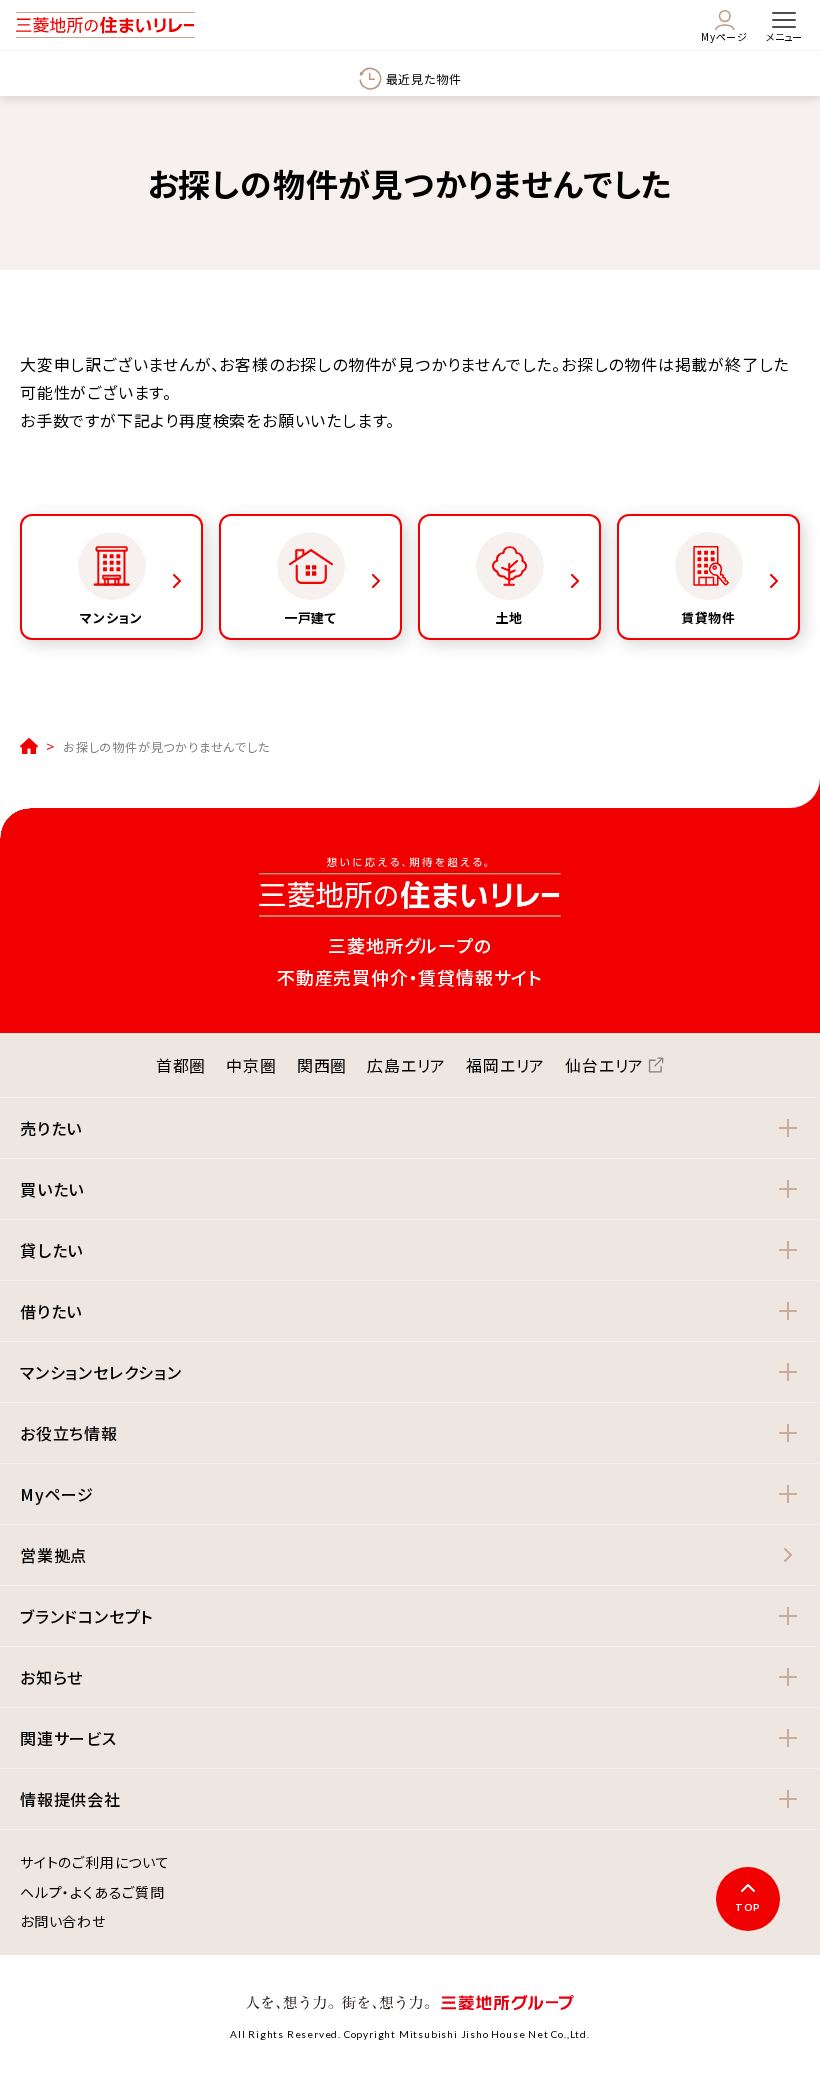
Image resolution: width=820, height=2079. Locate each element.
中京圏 (251, 1065)
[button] (410, 1128)
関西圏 (322, 1065)
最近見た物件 (424, 78)
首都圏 (181, 1065)
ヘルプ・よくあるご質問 (92, 1893)
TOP (748, 1907)
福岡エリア (505, 1065)
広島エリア (406, 1065)
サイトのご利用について (95, 1863)
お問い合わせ (63, 1922)
